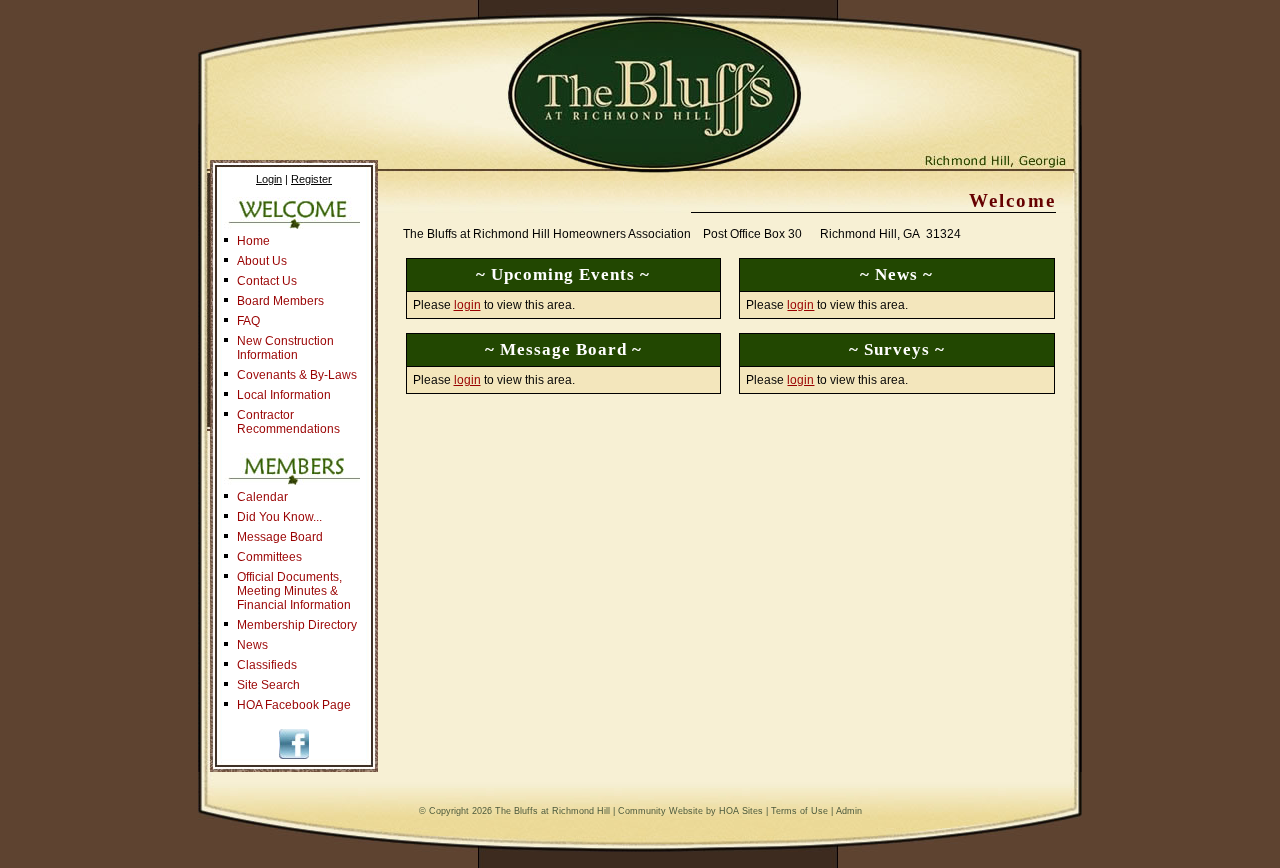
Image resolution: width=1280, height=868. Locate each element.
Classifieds (267, 665)
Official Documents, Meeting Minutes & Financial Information (294, 591)
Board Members (280, 301)
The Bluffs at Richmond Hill (552, 811)
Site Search (268, 685)
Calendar (262, 497)
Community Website (660, 811)
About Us (262, 261)
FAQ (248, 321)
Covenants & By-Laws (297, 375)
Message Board (280, 537)
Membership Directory (297, 625)
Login (269, 179)
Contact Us (267, 281)
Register (311, 179)
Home (253, 241)
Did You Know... (279, 517)
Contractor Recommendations (288, 422)
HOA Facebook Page (294, 705)
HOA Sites (741, 811)
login (467, 305)
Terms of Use (799, 811)
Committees (269, 557)
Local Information (284, 395)
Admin (849, 811)
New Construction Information (285, 348)
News (252, 645)
